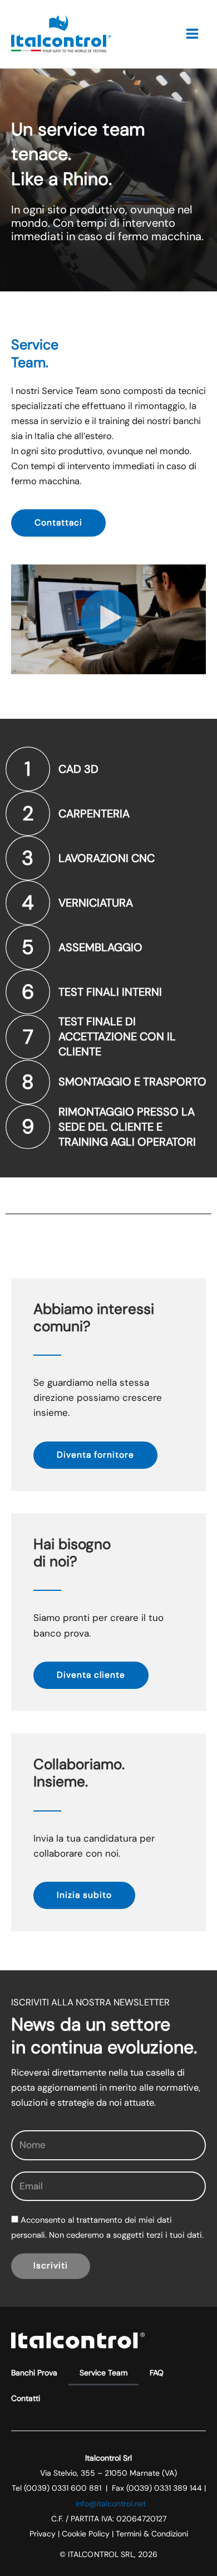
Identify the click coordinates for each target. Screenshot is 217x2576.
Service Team (103, 2373)
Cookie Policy (86, 2534)
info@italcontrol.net (111, 2504)
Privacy (43, 2534)
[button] (108, 620)
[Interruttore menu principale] (192, 34)
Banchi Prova (34, 2373)
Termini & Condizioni (152, 2534)
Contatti (26, 2398)
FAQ (157, 2373)
